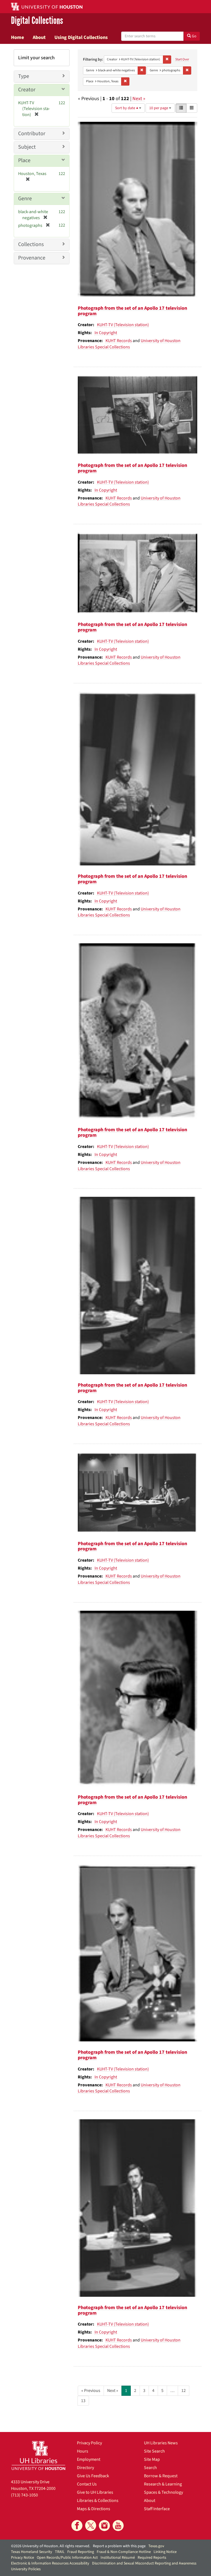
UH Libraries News (161, 2443)
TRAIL (60, 2552)
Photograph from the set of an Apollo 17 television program (132, 311)
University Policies (26, 2569)
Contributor (32, 134)
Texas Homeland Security (32, 2552)
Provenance (32, 258)
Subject (27, 147)
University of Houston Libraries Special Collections (129, 344)
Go (194, 36)
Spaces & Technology (163, 2492)
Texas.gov (156, 2546)
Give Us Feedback (93, 2476)
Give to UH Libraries (95, 2492)
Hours (83, 2451)
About (39, 37)
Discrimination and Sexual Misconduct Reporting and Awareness (144, 2563)
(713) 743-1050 (24, 2495)
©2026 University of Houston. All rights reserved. (51, 2546)
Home (17, 37)
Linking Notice (165, 2552)
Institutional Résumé (118, 2558)
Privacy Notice (23, 2558)
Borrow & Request (161, 2476)
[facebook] (77, 2526)
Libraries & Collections (98, 2501)
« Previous (91, 2391)
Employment (89, 2459)
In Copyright (106, 333)
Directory (85, 2468)
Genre (25, 199)
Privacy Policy (89, 2443)
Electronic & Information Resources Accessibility (50, 2563)
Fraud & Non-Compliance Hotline (124, 2552)
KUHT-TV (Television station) (123, 325)
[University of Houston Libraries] (38, 2455)
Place (24, 160)
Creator (27, 90)
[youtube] (118, 2526)
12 (184, 2391)
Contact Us (87, 2484)
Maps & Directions (94, 2509)
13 (83, 2401)
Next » (139, 99)
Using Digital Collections (81, 37)
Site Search (154, 2451)
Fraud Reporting (81, 2552)
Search (150, 2468)
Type (24, 76)
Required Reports (152, 2558)
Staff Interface (157, 2509)
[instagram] (104, 2526)
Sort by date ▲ (127, 108)
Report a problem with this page (119, 2546)
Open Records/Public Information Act (67, 2558)
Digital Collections (37, 21)
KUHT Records (119, 341)
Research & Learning (163, 2484)
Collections (31, 244)
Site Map (152, 2459)
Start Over (182, 59)
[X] (91, 2526)
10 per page (159, 108)
